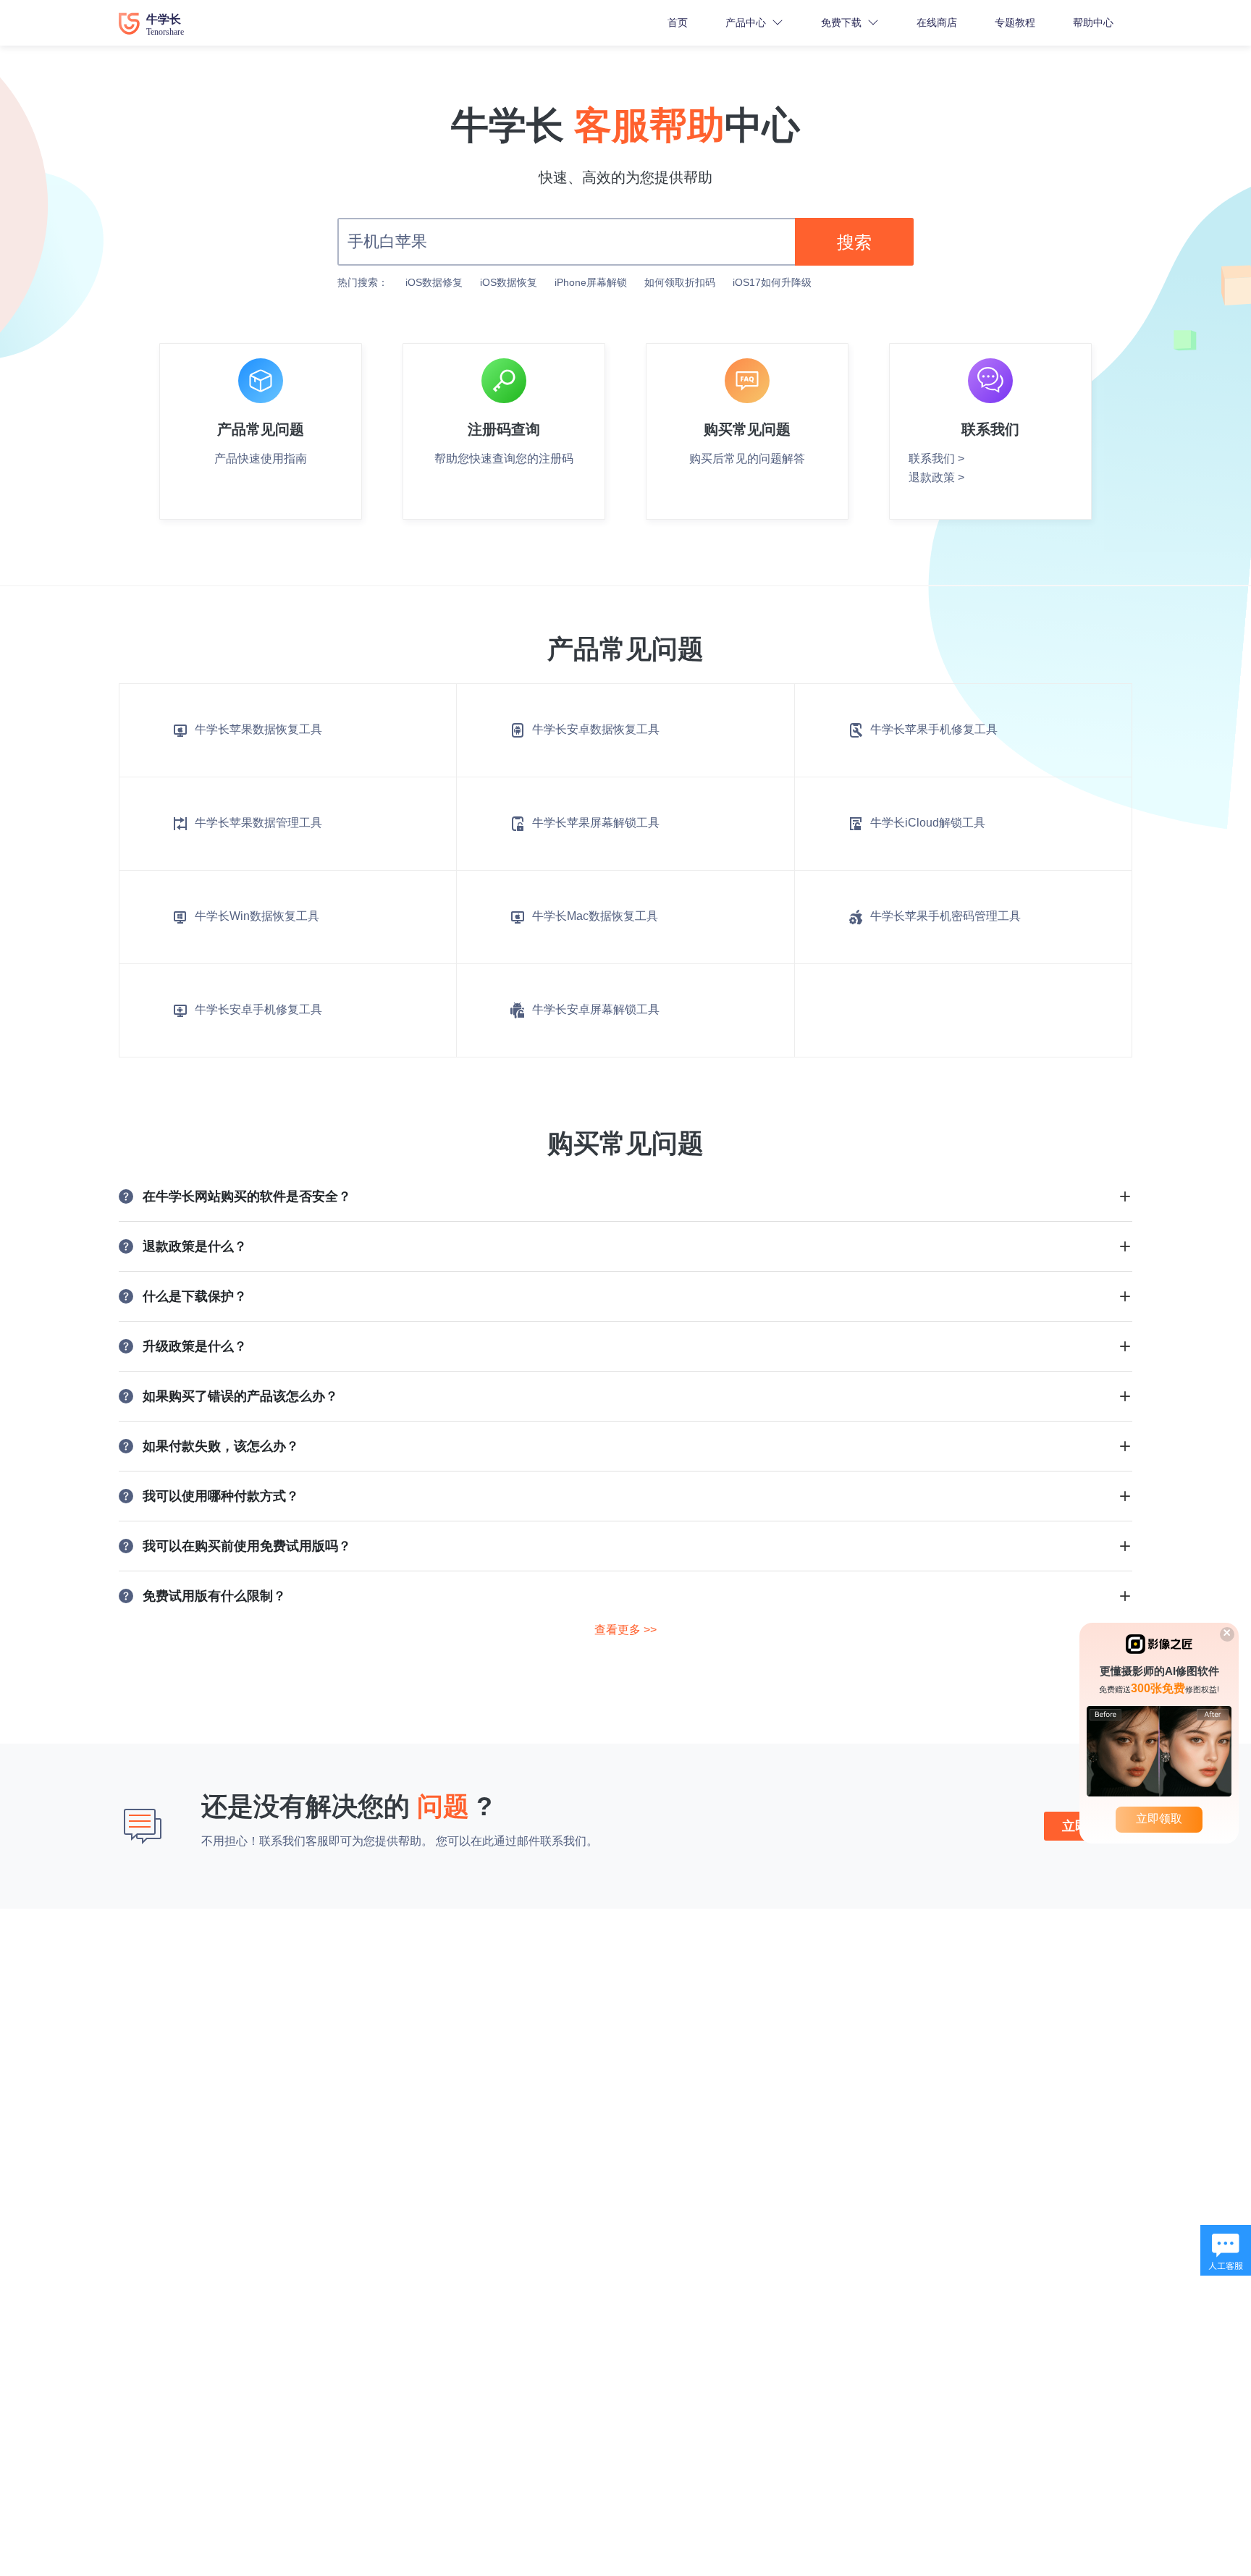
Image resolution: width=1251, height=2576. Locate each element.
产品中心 (746, 22)
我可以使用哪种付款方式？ (221, 1496)
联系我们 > (936, 459)
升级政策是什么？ (195, 1346)
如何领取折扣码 (680, 282)
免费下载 (841, 22)
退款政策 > (936, 477)
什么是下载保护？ (195, 1296)
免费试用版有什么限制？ (214, 1596)
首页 (678, 22)
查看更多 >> (625, 1630)
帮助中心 (1093, 22)
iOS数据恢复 (509, 282)
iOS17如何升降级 (772, 282)
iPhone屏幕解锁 (591, 282)
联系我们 (563, 1841)
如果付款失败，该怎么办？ (221, 1446)
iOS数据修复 (434, 282)
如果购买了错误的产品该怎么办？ (240, 1396)
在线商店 (937, 22)
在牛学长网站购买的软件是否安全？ (247, 1196)
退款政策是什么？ (195, 1246)
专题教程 (1015, 22)
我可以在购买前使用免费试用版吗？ (247, 1546)
